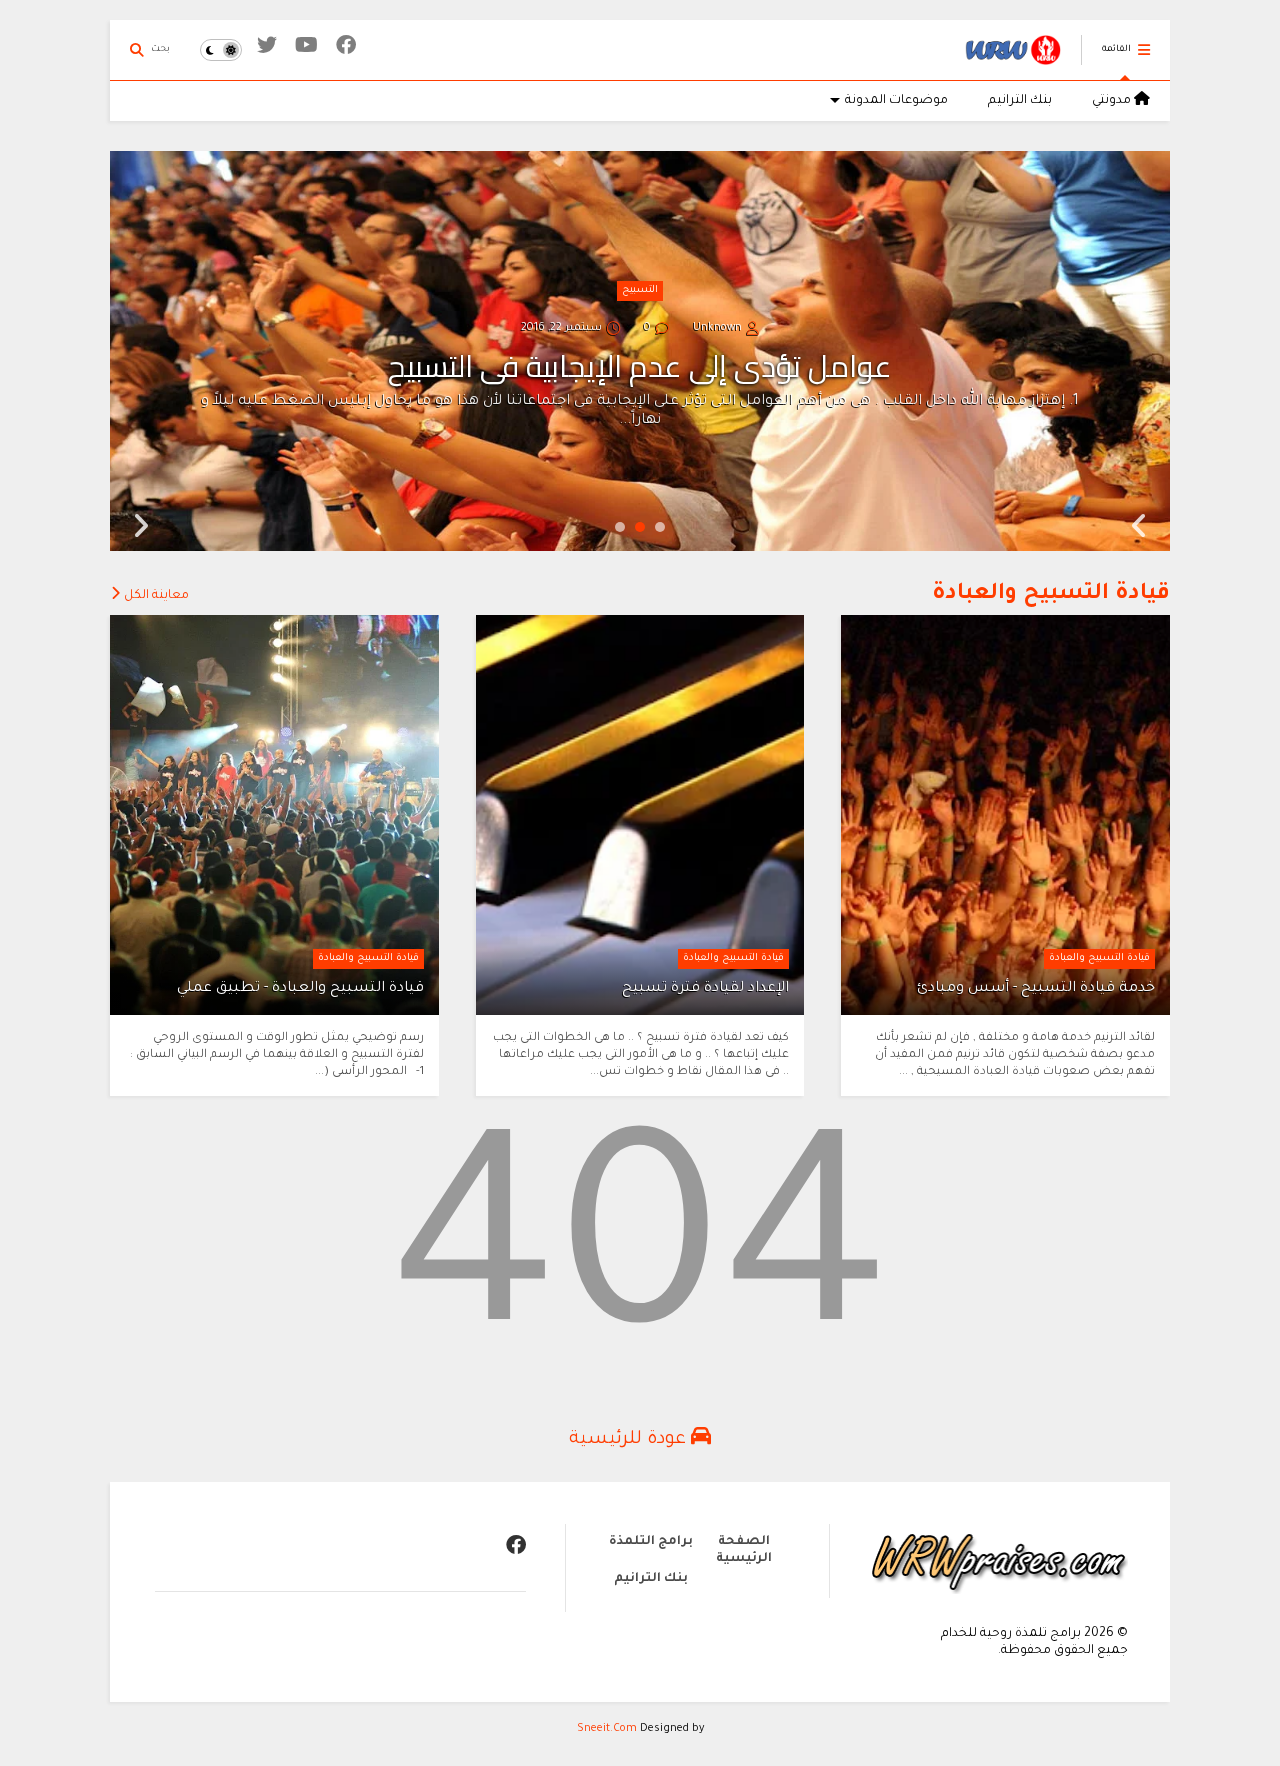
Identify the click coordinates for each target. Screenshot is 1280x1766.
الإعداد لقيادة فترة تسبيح (705, 989)
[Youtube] (306, 49)
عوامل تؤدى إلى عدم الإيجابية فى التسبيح (640, 366)
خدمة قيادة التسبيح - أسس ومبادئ (1036, 989)
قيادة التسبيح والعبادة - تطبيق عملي (300, 989)
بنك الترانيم (1020, 101)
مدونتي (1113, 101)
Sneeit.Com (607, 1729)
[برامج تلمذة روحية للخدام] (1013, 61)
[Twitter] (267, 49)
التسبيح (640, 290)
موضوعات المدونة (896, 101)
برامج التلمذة (651, 1542)
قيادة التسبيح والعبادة (1051, 595)
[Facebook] (346, 49)
